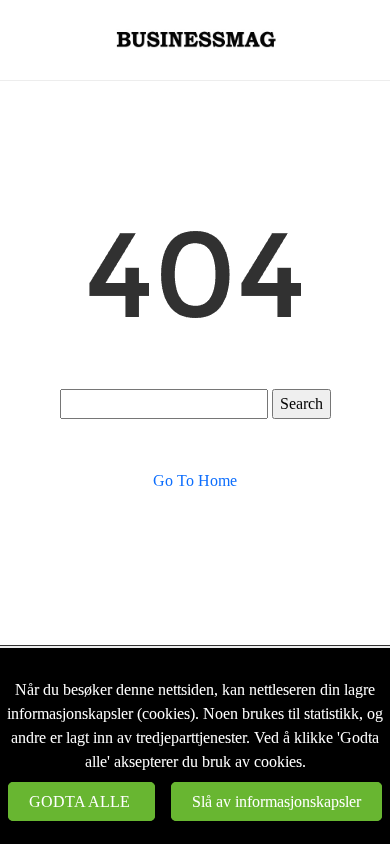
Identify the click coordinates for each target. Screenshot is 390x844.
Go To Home (195, 480)
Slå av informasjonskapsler (276, 801)
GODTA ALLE (81, 801)
